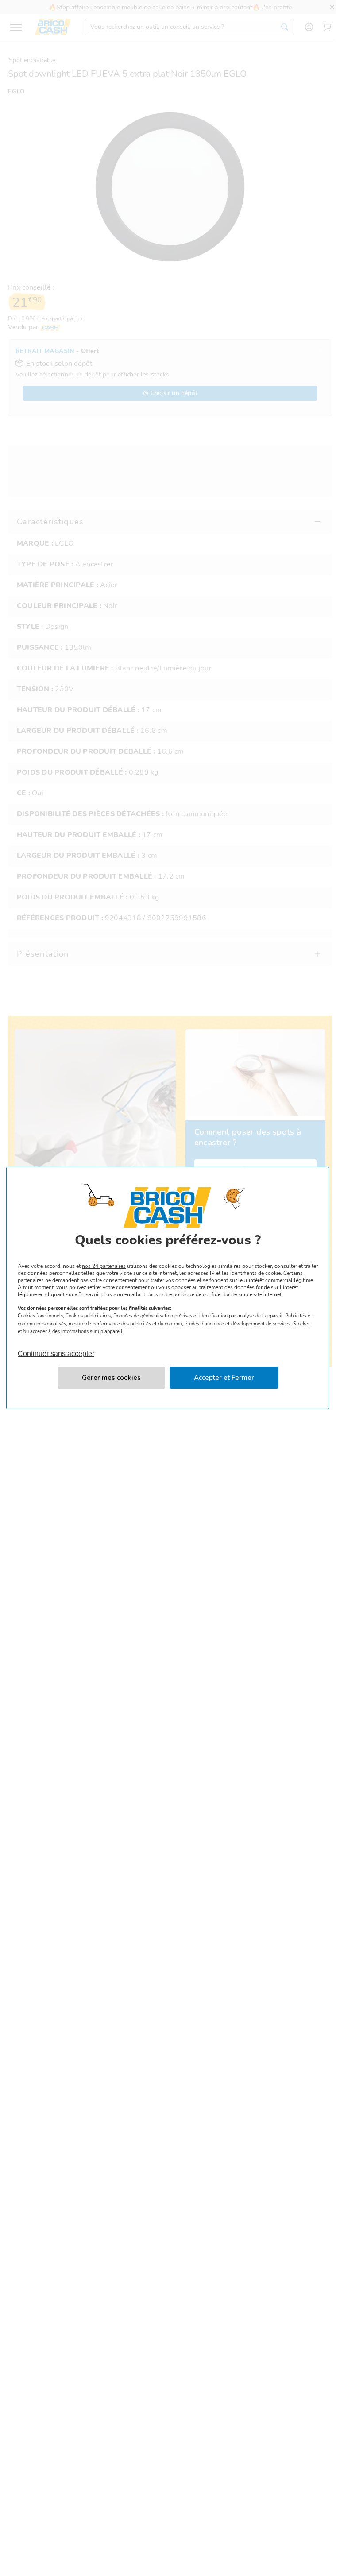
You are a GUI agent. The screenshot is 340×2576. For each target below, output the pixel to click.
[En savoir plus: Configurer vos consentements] (111, 1378)
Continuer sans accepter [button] (56, 1350)
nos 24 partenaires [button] (104, 1266)
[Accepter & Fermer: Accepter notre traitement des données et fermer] (224, 1378)
